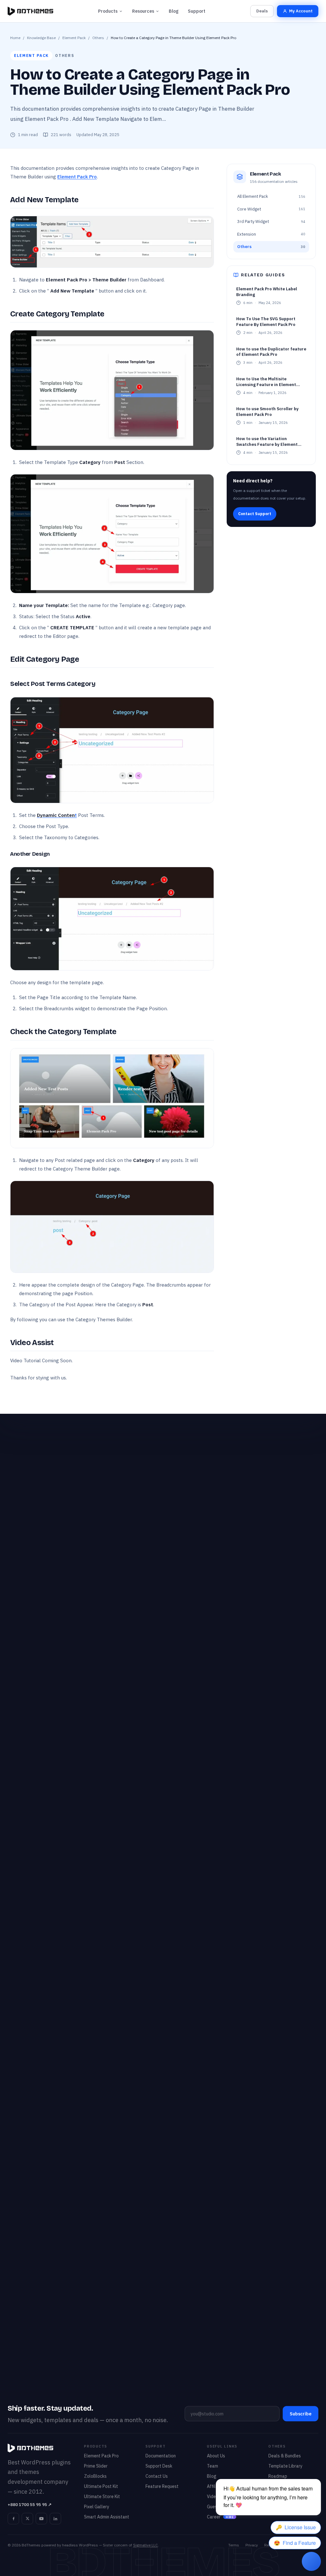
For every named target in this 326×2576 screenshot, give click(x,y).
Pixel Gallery (97, 2507)
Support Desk (159, 2466)
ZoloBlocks (95, 2476)
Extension (271, 234)
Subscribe (301, 2414)
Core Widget (271, 209)
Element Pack (74, 38)
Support (197, 11)
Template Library (285, 2466)
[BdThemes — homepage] (30, 11)
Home (15, 38)
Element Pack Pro (77, 177)
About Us (216, 2456)
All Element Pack (271, 196)
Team (213, 2466)
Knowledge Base (41, 38)
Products (108, 11)
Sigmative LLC (145, 2545)
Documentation (161, 2456)
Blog (174, 11)
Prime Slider (96, 2466)
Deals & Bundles (285, 2456)
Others (98, 38)
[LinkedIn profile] (55, 2518)
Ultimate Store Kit (102, 2497)
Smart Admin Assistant (107, 2517)
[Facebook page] (13, 2518)
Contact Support (255, 514)
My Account (301, 11)
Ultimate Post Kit (101, 2486)
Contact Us (157, 2476)
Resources (143, 11)
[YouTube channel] (41, 2518)
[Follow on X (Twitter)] (27, 2518)
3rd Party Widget (271, 221)
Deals (262, 11)
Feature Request (162, 2486)
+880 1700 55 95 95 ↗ (30, 2505)
